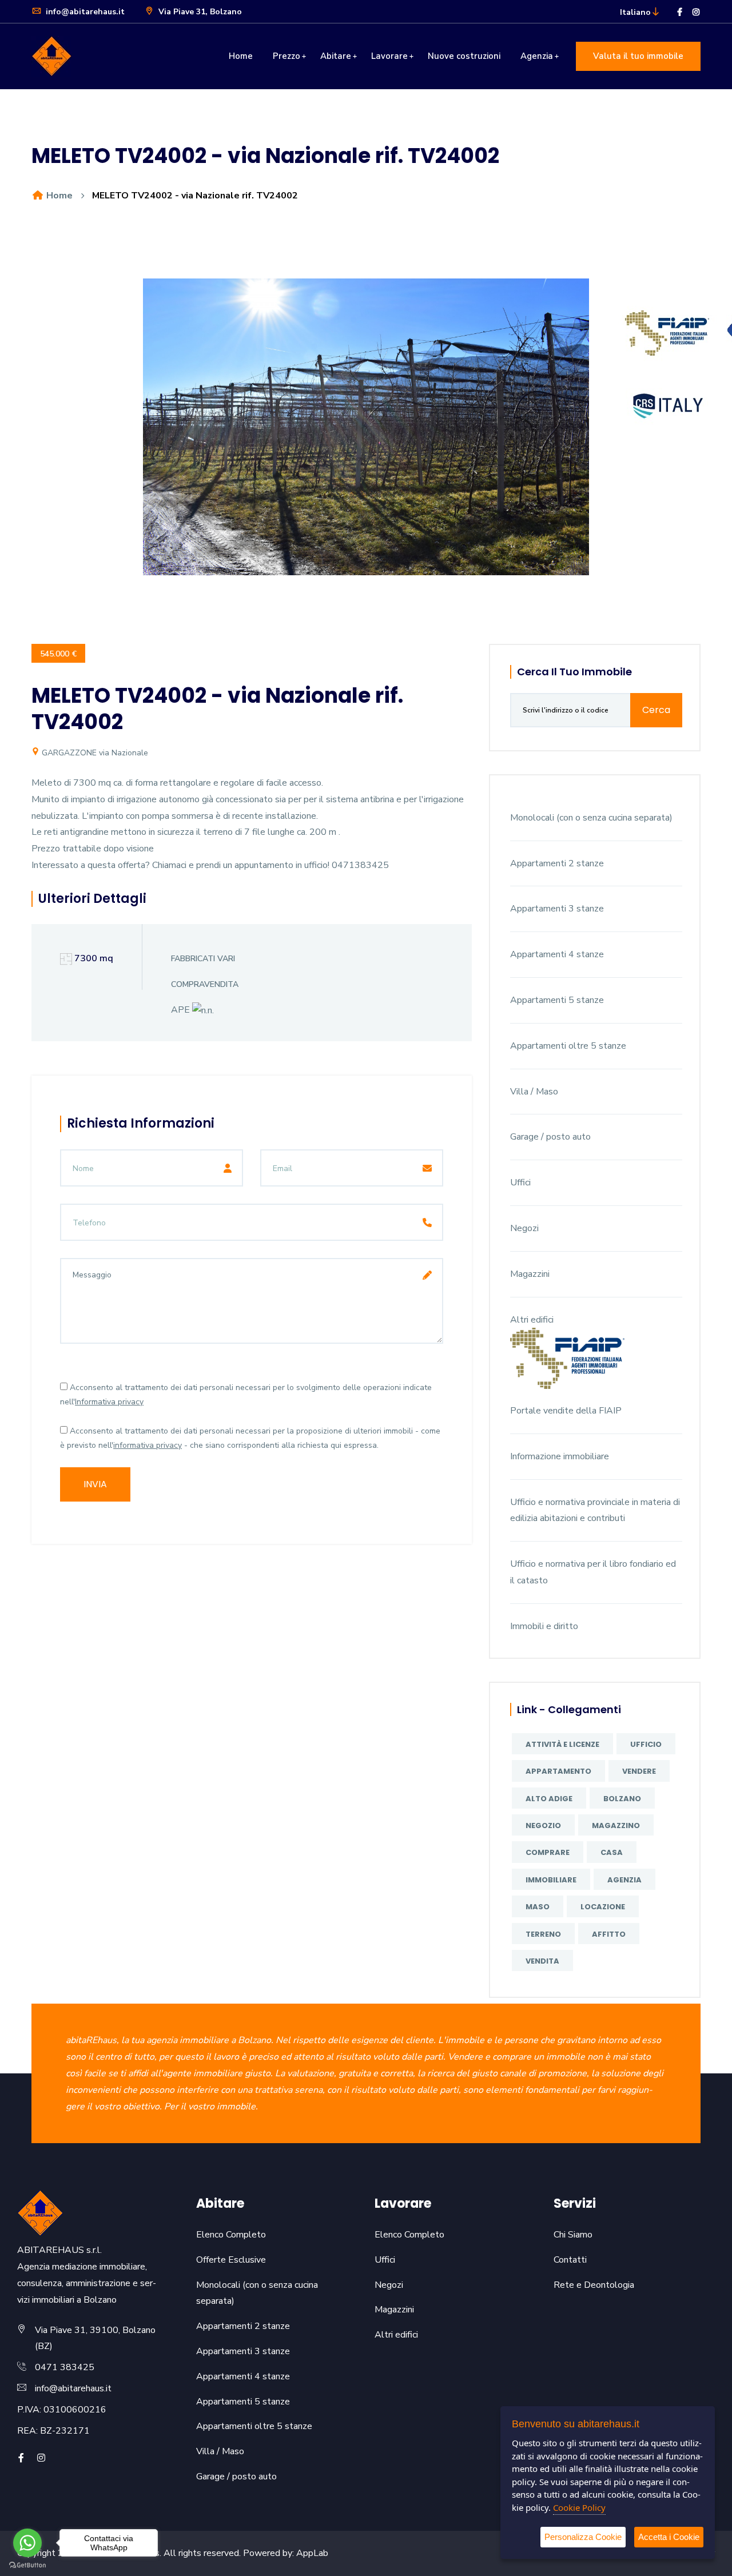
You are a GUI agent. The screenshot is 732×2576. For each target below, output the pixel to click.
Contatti (570, 2260)
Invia (95, 1484)
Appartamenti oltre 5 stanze (568, 1046)
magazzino (616, 1826)
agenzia (624, 1880)
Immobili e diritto (544, 1626)
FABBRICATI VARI (203, 959)
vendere (639, 1771)
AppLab (312, 2553)
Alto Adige (549, 1799)
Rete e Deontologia (594, 2285)
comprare (548, 1852)
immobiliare (551, 1880)
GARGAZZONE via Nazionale (94, 753)
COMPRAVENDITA (205, 984)
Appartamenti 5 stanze (557, 1000)
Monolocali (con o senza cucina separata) (591, 818)
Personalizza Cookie (583, 2537)
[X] (58, 2458)
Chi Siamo (573, 2235)
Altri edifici (532, 1320)
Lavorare (389, 56)
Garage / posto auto (550, 1137)
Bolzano (622, 1799)
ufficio (646, 1744)
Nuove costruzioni (464, 56)
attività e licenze (562, 1744)
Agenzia (537, 56)
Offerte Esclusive (231, 2260)
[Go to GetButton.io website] (27, 2565)
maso (538, 1907)
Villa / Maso (534, 1092)
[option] (366, 436)
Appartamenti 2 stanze (557, 863)
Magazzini (530, 1274)
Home (241, 56)
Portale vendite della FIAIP (566, 1411)
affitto (609, 1934)
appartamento (558, 1771)
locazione (603, 1907)
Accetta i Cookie (669, 2537)
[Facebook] (680, 12)
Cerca (656, 710)
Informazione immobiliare (560, 1456)
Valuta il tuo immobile (638, 56)
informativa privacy (148, 1445)
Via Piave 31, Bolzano (199, 12)
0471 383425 (65, 2367)
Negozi (524, 1228)
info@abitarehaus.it (84, 12)
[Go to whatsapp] (27, 2543)
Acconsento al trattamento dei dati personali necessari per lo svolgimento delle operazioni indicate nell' (246, 1395)
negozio (543, 1826)
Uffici (520, 1183)
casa (612, 1852)
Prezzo (287, 56)
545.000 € (58, 654)
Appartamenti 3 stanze (557, 909)
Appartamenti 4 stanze (557, 954)
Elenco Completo (231, 2235)
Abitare (336, 56)
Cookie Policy (579, 2507)
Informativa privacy (109, 1402)
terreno (543, 1934)
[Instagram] (696, 12)
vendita (542, 1961)
